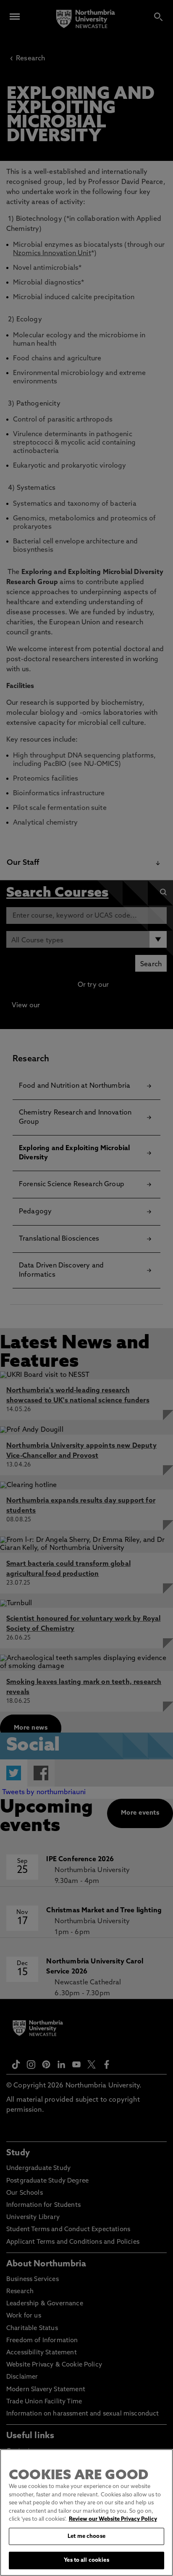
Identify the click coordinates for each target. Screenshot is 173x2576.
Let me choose (86, 2536)
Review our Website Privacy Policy (113, 2519)
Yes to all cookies (86, 2560)
